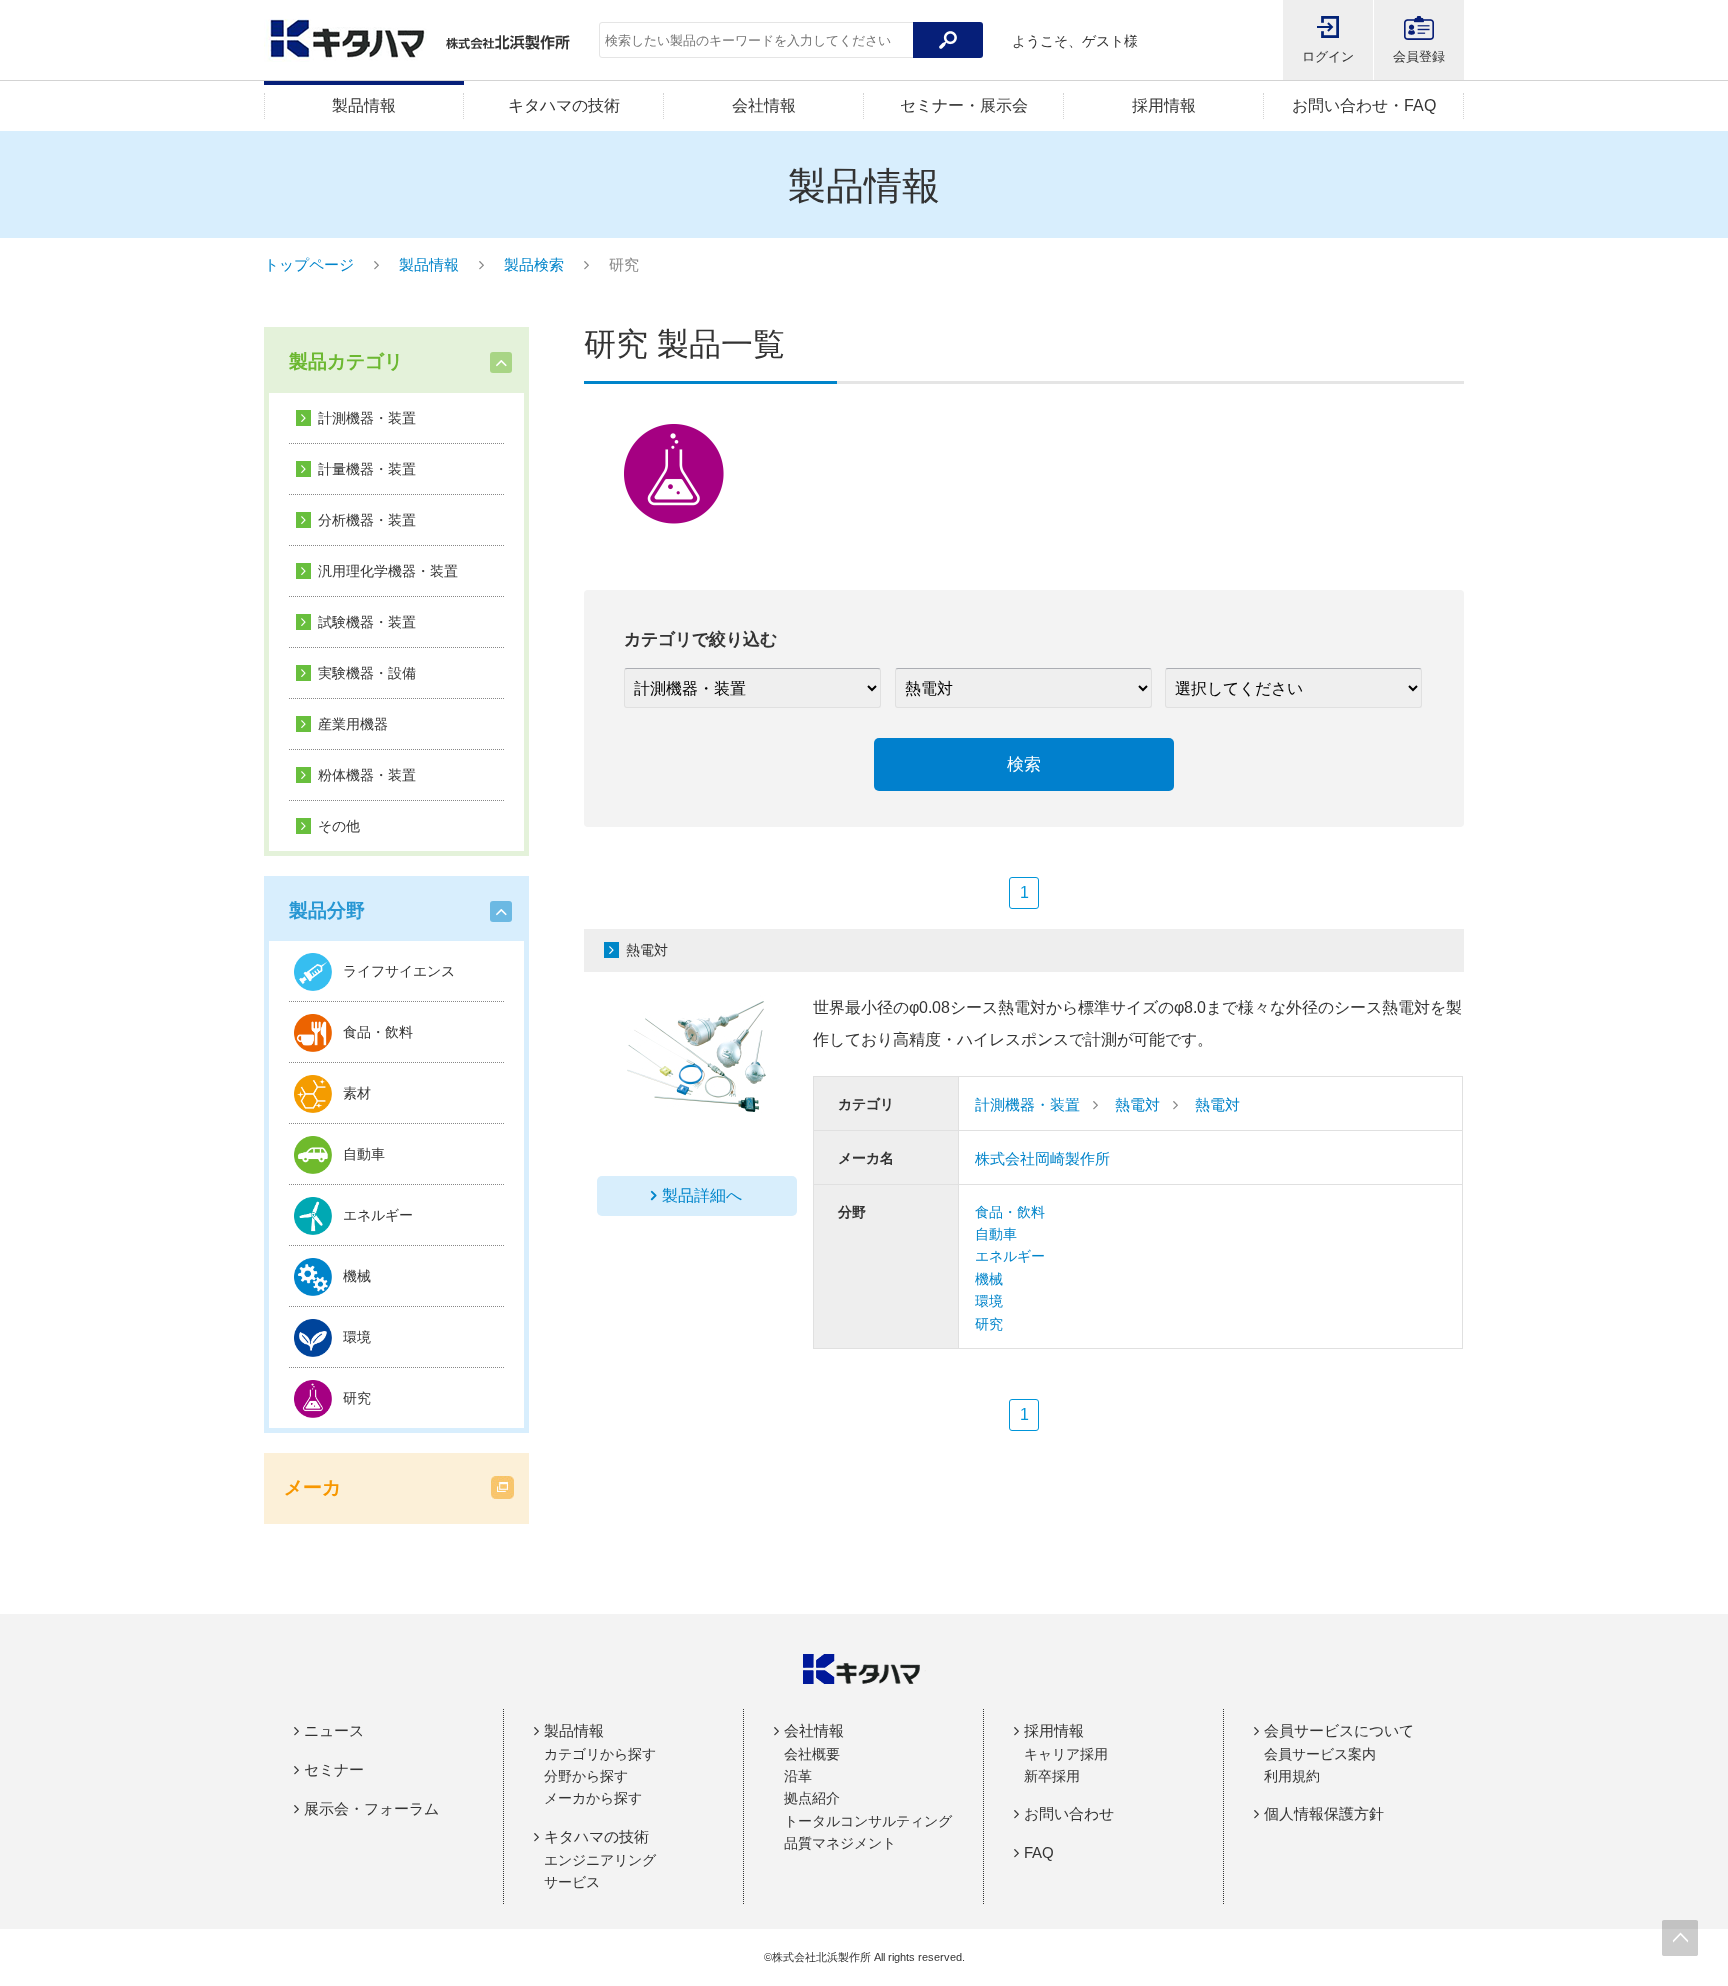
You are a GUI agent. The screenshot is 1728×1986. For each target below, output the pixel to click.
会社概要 (812, 1754)
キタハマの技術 (564, 105)
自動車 (996, 1234)
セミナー (334, 1769)
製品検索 (534, 264)
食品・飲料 (1010, 1212)
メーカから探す (593, 1798)
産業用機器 (353, 724)
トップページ (309, 264)
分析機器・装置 (367, 520)
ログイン (1328, 56)
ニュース (334, 1730)
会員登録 (1419, 56)
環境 (989, 1301)
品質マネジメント (840, 1843)
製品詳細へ (702, 1195)
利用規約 (1292, 1776)
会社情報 (764, 105)
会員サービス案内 (1320, 1754)
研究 (989, 1324)
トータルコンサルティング (868, 1821)
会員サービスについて (1339, 1730)
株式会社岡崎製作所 (1042, 1158)
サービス (572, 1882)
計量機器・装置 (367, 469)
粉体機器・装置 (367, 775)
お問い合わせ (1069, 1813)
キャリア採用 (1066, 1754)
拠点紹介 (812, 1798)
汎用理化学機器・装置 (388, 571)
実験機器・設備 (367, 673)
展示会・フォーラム (371, 1808)
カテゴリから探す (600, 1754)
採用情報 (1164, 105)
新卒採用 (1052, 1776)
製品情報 (364, 105)
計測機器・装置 (367, 418)
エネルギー (1010, 1256)
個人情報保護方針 (1324, 1813)
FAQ (1039, 1852)
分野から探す (586, 1776)
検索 (1024, 764)
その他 (339, 826)
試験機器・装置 (367, 622)
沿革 (798, 1776)
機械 (989, 1279)
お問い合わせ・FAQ (1364, 105)
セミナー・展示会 (964, 105)
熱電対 (1137, 1104)
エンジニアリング (600, 1860)
